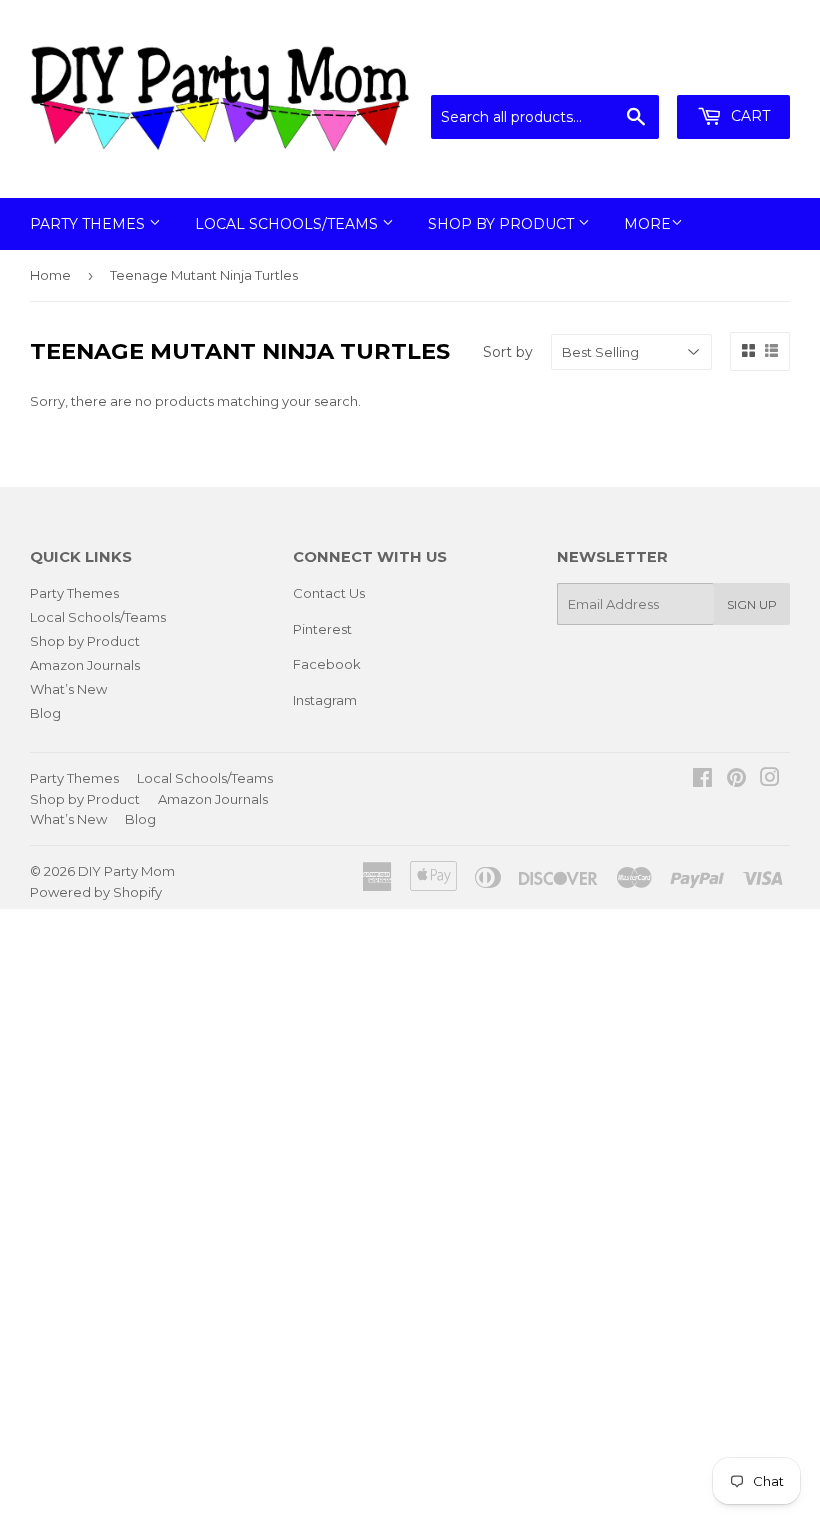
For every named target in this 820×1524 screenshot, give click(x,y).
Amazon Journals (85, 665)
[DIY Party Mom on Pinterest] (736, 780)
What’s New (68, 689)
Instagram (325, 700)
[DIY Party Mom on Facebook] (702, 780)
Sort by (508, 352)
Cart (748, 116)
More (647, 224)
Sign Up (752, 604)
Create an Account (732, 70)
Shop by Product (503, 224)
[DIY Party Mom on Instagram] (770, 780)
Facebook (327, 664)
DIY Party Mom (126, 871)
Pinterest (322, 629)
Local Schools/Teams (288, 224)
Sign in (625, 70)
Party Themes (89, 224)
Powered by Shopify (96, 892)
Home (50, 275)
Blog (45, 713)
